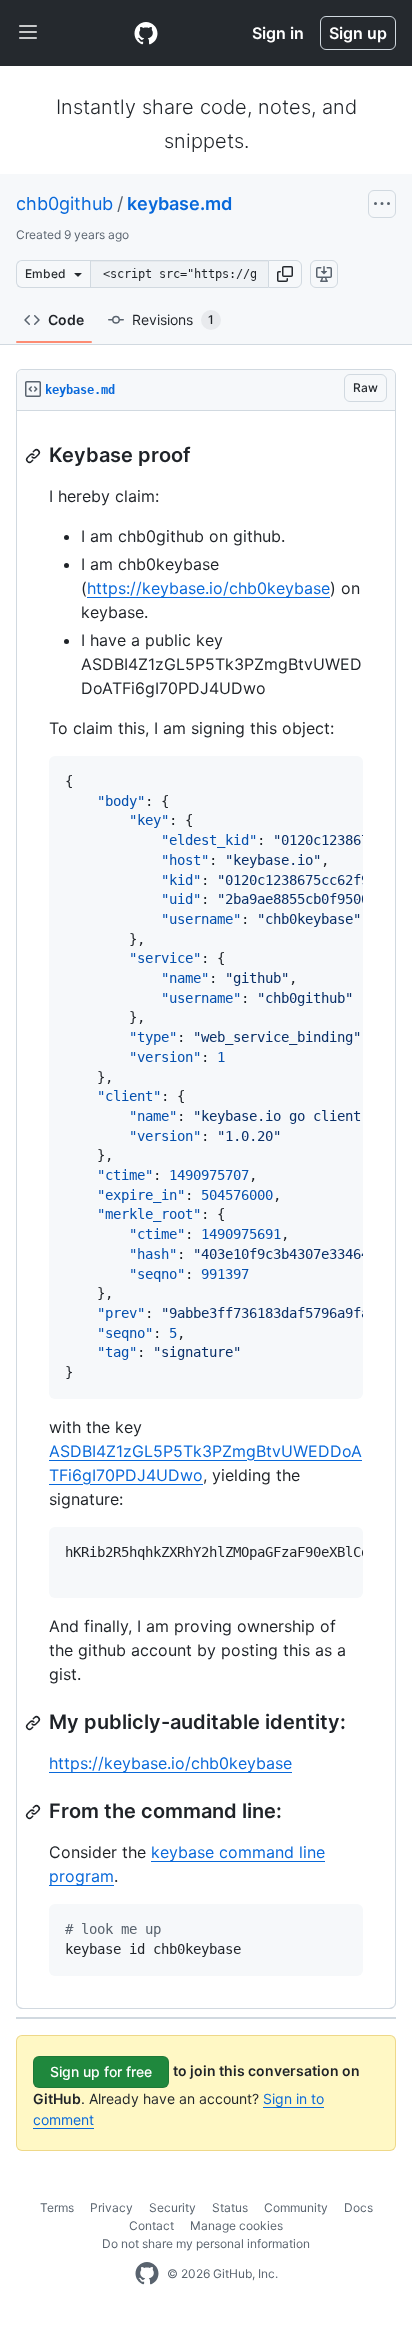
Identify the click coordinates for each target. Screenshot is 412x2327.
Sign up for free (101, 2071)
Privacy (111, 2207)
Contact (151, 2225)
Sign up (358, 33)
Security (172, 2207)
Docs (358, 2207)
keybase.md (179, 203)
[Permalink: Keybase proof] (35, 456)
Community (296, 2207)
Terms (57, 2207)
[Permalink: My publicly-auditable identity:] (35, 1723)
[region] (206, 1210)
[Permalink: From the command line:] (35, 1812)
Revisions (173, 319)
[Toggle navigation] (28, 33)
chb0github (64, 203)
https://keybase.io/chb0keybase (208, 588)
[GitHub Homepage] (147, 2274)
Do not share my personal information (206, 2243)
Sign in (278, 33)
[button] (285, 274)
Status (230, 2207)
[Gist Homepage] (146, 33)
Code (66, 319)
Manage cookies (236, 2225)
